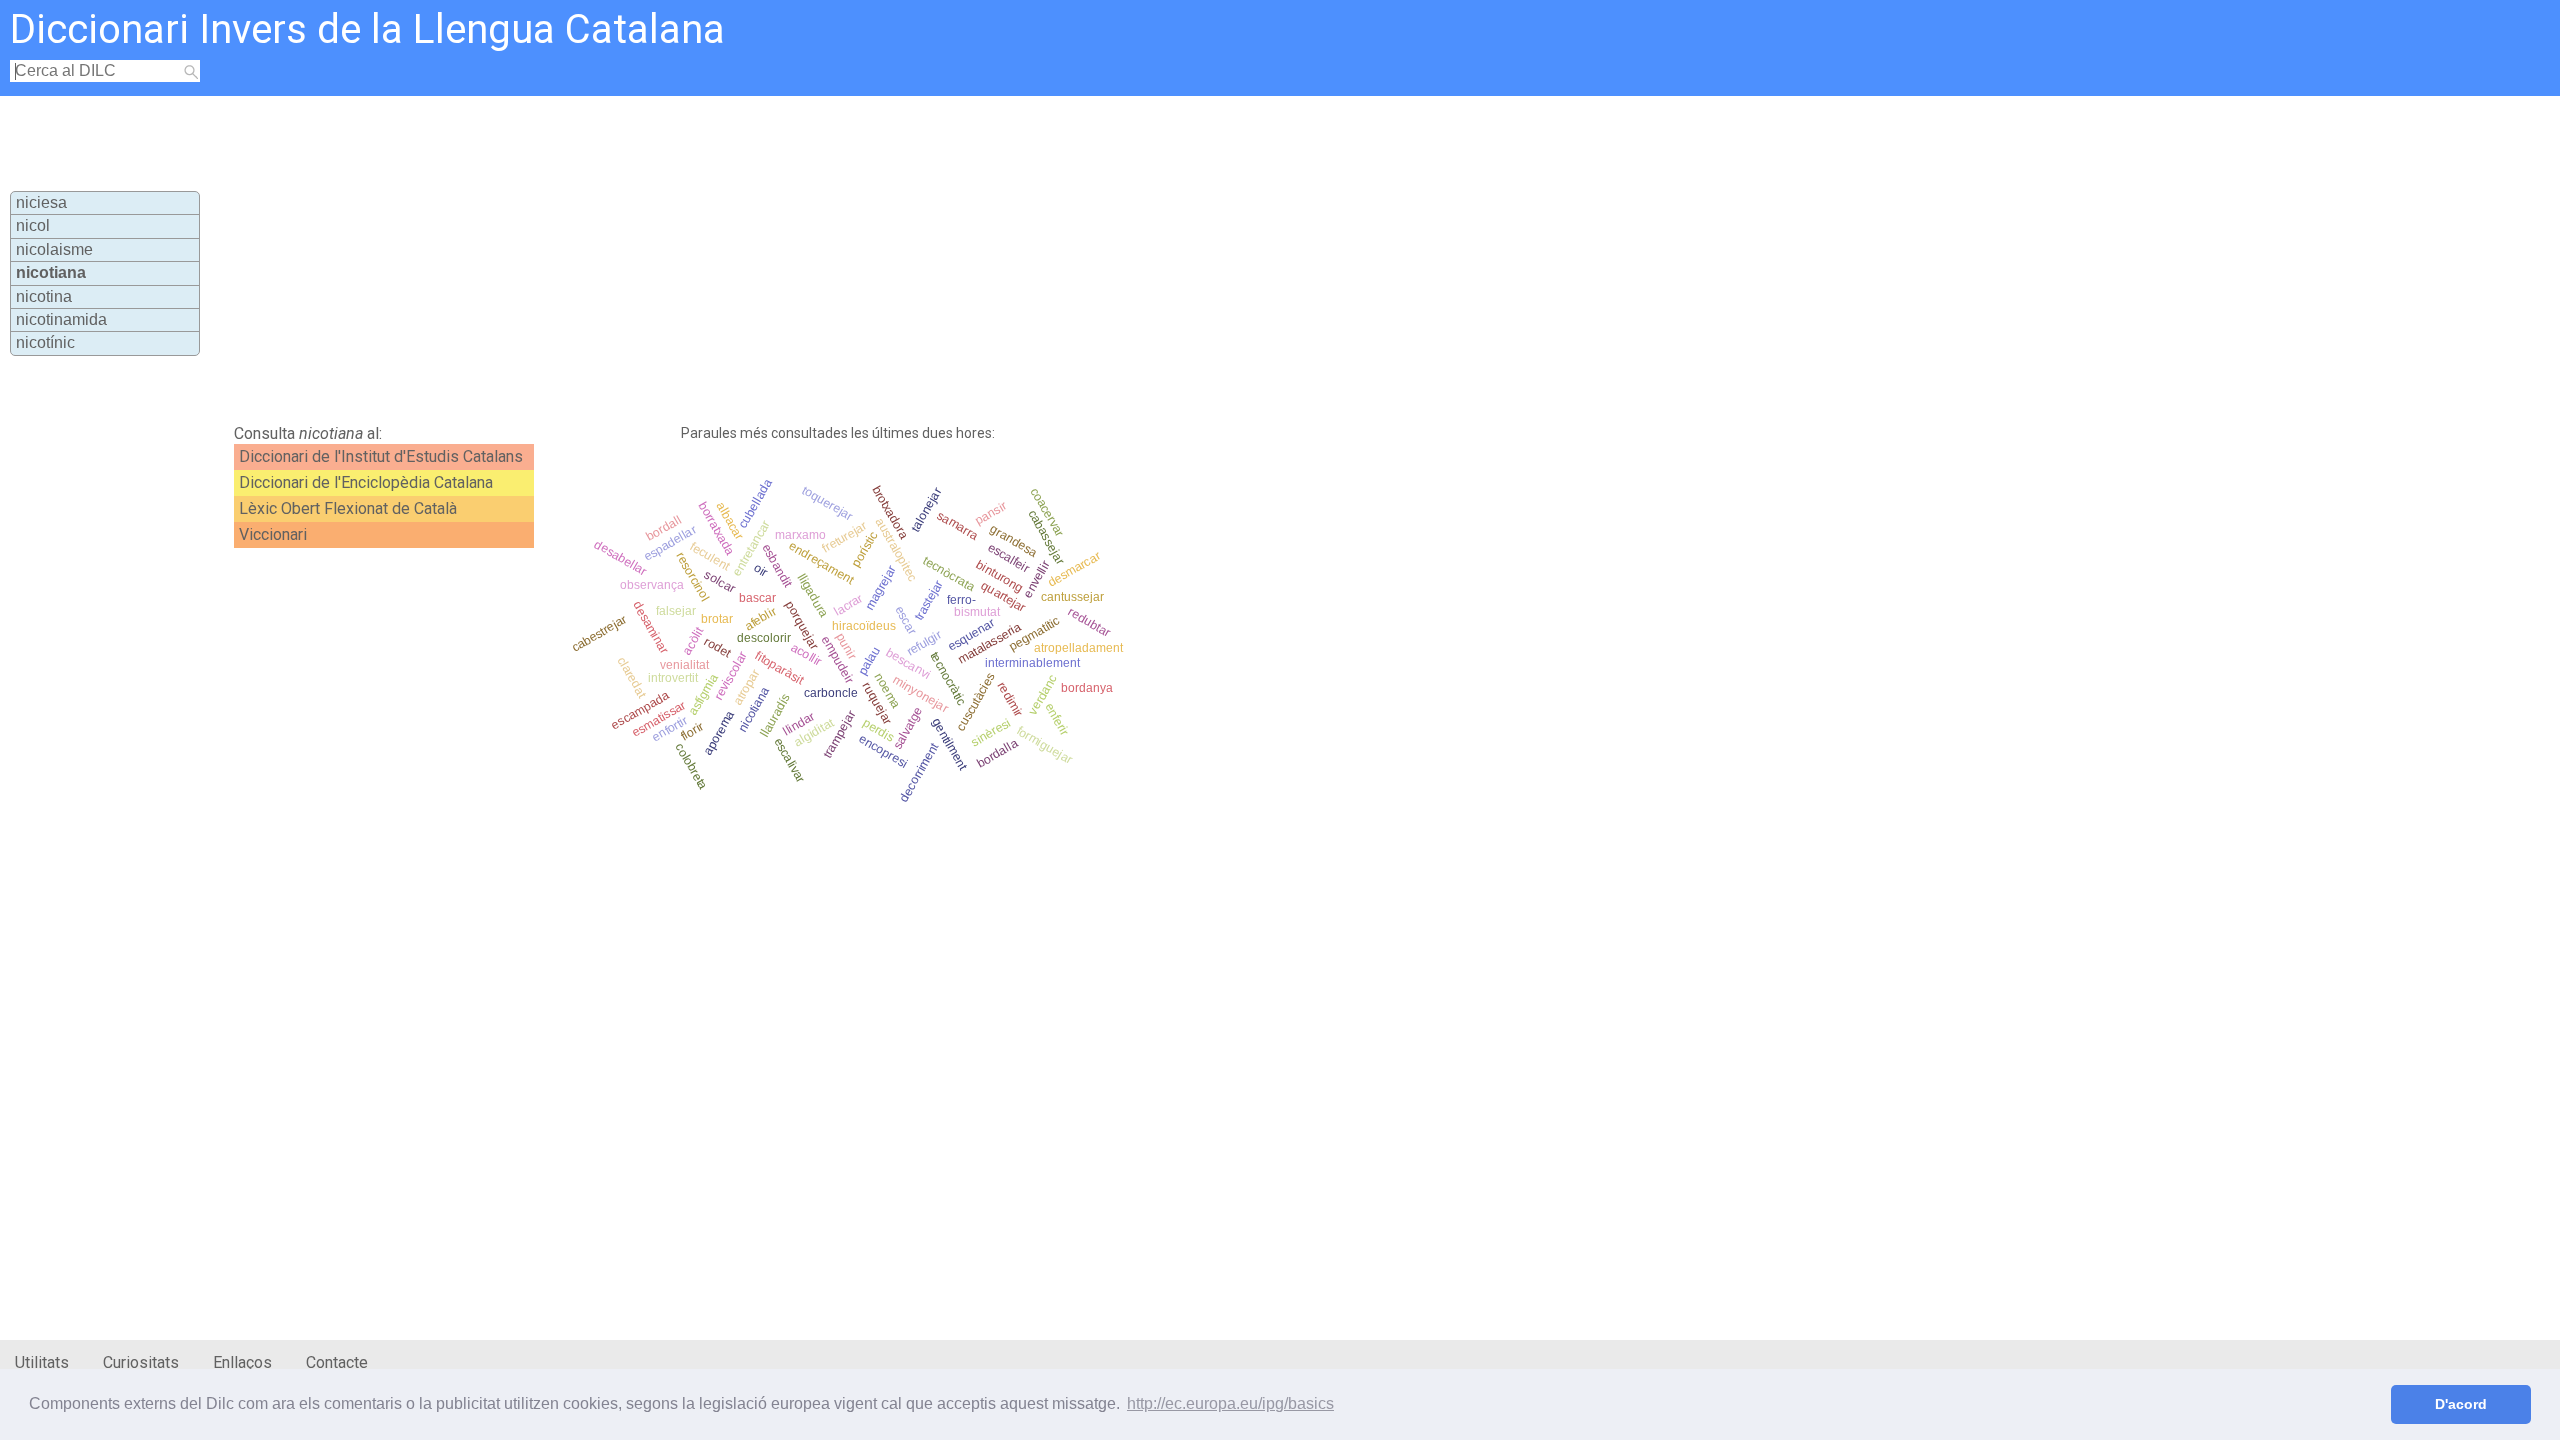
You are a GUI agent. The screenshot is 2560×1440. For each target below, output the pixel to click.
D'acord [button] (2461, 1404)
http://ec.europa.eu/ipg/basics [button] (1230, 1403)
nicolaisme (54, 249)
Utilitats (42, 1362)
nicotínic (45, 342)
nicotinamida (61, 319)
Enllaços (242, 1362)
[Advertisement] (716, 256)
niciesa (41, 202)
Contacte (337, 1362)
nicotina (44, 296)
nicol (33, 225)
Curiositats (141, 1362)
